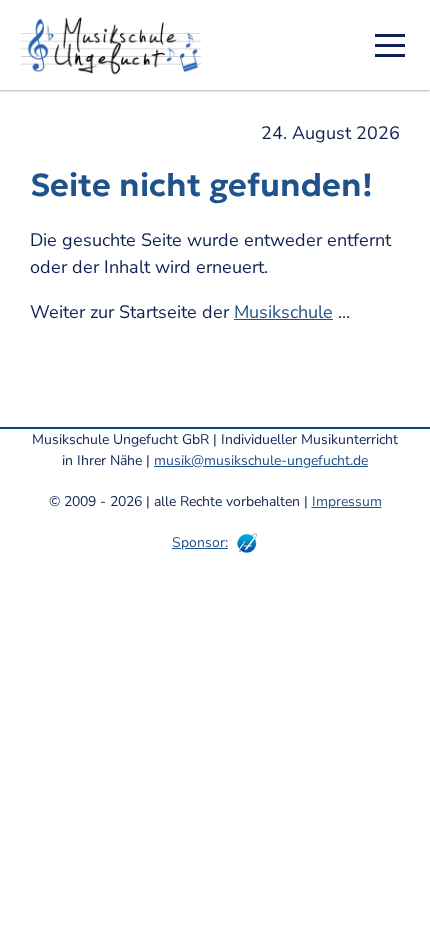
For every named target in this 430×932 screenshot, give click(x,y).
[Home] (118, 45)
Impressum (347, 501)
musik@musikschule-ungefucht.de (261, 460)
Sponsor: (200, 542)
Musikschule (283, 312)
